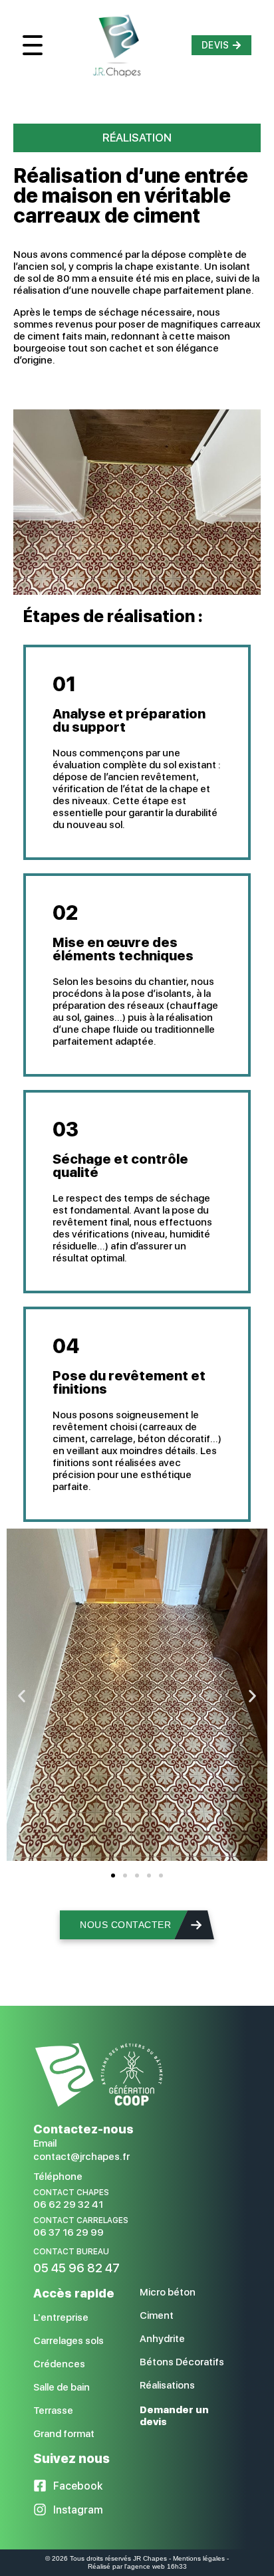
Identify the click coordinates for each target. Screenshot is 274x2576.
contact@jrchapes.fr (81, 2157)
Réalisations (167, 2385)
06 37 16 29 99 (68, 2232)
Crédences (59, 2364)
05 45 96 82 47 (76, 2268)
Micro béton (168, 2292)
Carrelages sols (68, 2341)
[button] (22, 1696)
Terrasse (53, 2411)
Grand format (64, 2434)
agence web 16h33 (157, 2566)
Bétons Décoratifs (182, 2362)
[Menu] (33, 45)
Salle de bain (62, 2387)
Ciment (157, 2315)
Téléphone (58, 2177)
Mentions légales (199, 2558)
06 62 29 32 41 (68, 2204)
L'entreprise (61, 2317)
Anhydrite (162, 2339)
